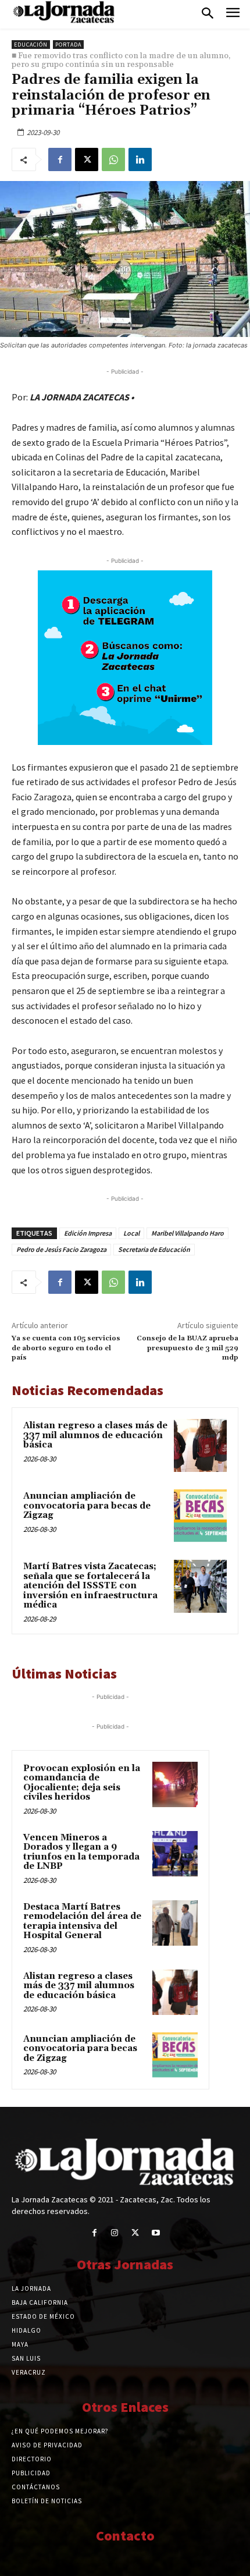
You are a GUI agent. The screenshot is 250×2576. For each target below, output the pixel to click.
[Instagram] (115, 2233)
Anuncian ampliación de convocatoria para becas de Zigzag (87, 1506)
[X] (87, 159)
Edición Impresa (88, 1233)
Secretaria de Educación (154, 1249)
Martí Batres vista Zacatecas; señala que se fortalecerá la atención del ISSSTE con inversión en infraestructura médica (90, 1586)
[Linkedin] (140, 159)
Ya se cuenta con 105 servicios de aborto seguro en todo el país (66, 1348)
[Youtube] (156, 2233)
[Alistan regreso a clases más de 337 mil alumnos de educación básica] (200, 1445)
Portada (68, 45)
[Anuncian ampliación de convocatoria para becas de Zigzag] (200, 1516)
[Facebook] (60, 159)
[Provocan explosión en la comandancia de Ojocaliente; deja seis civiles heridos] (175, 1784)
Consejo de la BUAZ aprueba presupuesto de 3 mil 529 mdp (187, 1348)
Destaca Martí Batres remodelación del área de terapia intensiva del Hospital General (82, 1922)
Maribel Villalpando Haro (187, 1233)
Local (131, 1233)
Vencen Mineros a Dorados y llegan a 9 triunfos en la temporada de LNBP (81, 1852)
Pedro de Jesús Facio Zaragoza (61, 1249)
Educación (31, 45)
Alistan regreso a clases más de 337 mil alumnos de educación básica (95, 1435)
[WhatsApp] (113, 159)
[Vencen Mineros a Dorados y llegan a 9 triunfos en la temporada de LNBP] (175, 1854)
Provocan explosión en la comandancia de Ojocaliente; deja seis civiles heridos (82, 1783)
